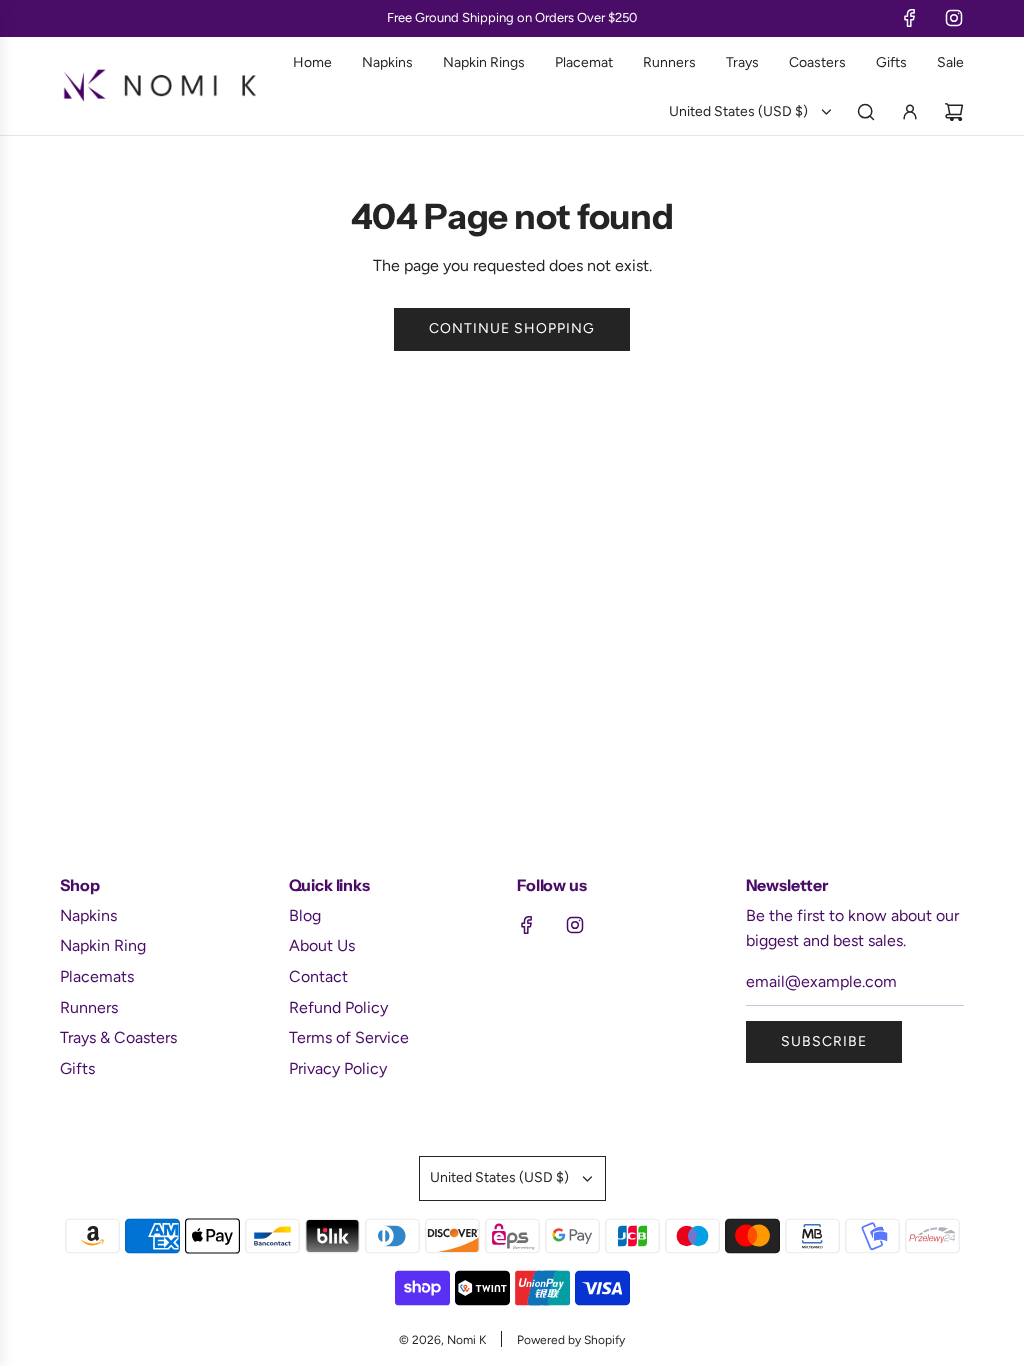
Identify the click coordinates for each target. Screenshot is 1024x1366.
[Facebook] (910, 18)
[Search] (866, 112)
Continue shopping (512, 328)
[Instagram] (954, 18)
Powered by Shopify (571, 1340)
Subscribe (824, 1041)
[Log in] (910, 112)
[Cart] (954, 112)
